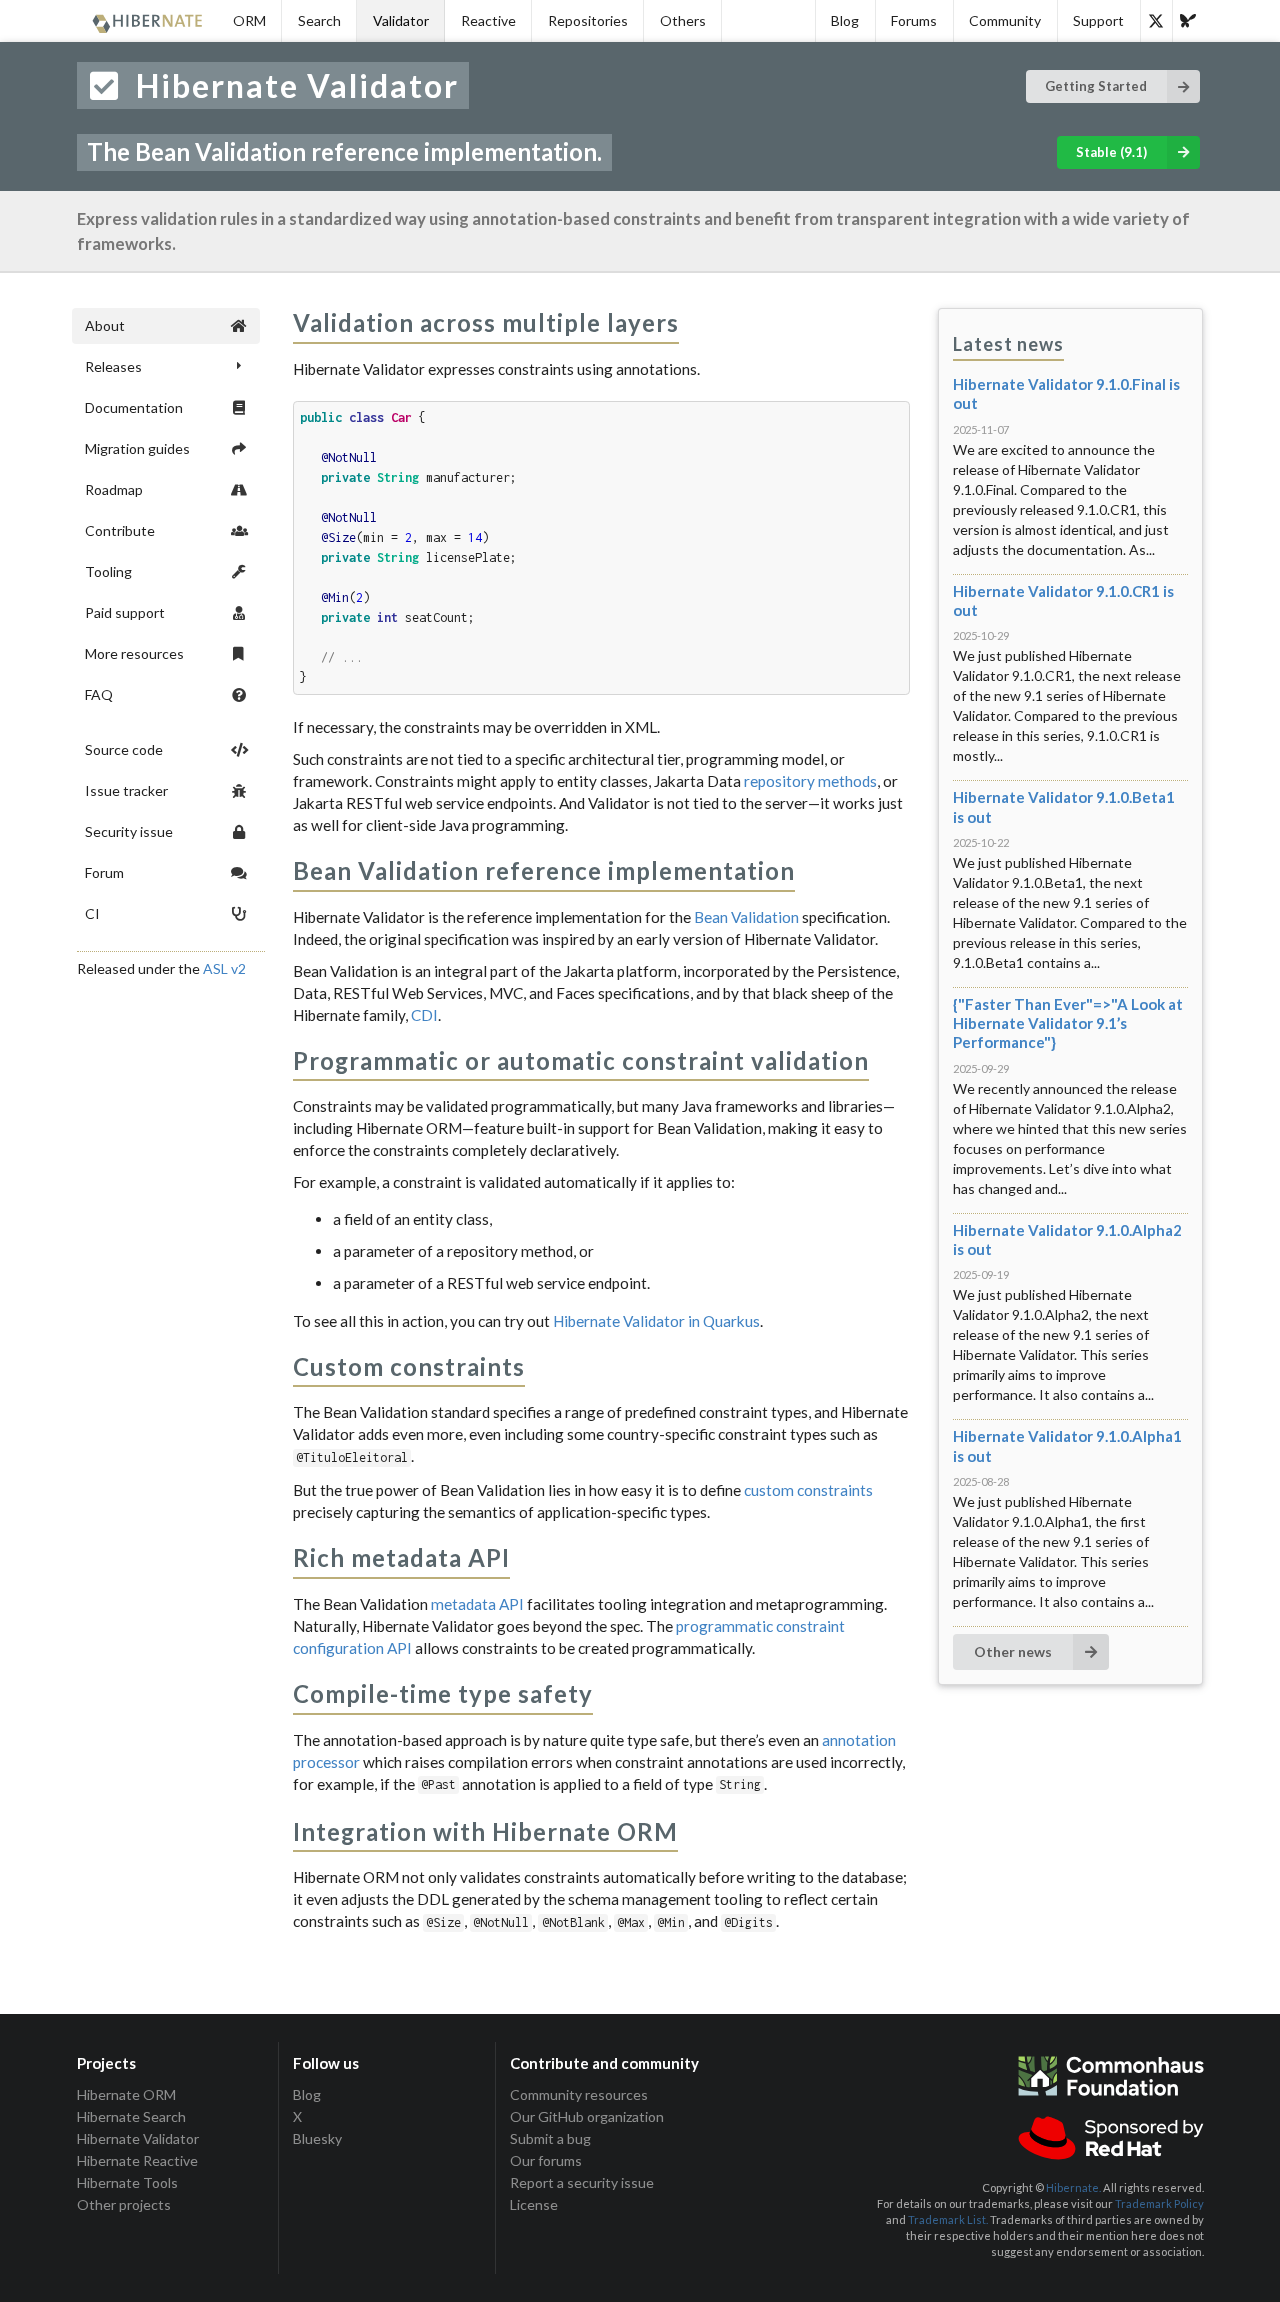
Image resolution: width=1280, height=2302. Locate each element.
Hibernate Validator (138, 2138)
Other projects (124, 2204)
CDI (424, 1015)
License (534, 2204)
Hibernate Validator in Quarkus (656, 1321)
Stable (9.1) (1111, 152)
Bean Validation (746, 917)
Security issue (129, 831)
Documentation (134, 407)
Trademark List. (948, 2219)
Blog (845, 20)
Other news (1013, 1651)
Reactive (488, 20)
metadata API (477, 1604)
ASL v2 (224, 968)
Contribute (120, 530)
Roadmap (114, 489)
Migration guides (137, 448)
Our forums (546, 2160)
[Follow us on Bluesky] (1188, 21)
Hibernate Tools (127, 2182)
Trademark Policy (1159, 2203)
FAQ (99, 694)
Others (683, 20)
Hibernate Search (131, 2116)
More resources (134, 653)
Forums (914, 20)
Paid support (125, 612)
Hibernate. (1073, 2187)
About (105, 325)
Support (1098, 20)
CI (92, 913)
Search (319, 20)
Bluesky (317, 2138)
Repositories (588, 20)
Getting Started (1096, 86)
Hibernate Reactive (137, 2160)
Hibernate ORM (126, 2095)
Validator (401, 20)
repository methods (810, 781)
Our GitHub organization (587, 2116)
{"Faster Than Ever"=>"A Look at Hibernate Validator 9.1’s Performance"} (1068, 1023)
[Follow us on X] (1156, 21)
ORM (249, 20)
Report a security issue (582, 2182)
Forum (104, 872)
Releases (113, 366)
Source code (124, 749)
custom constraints (808, 1490)
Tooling (108, 571)
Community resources (579, 2095)
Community (1005, 20)
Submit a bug (550, 2138)
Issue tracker (126, 790)
